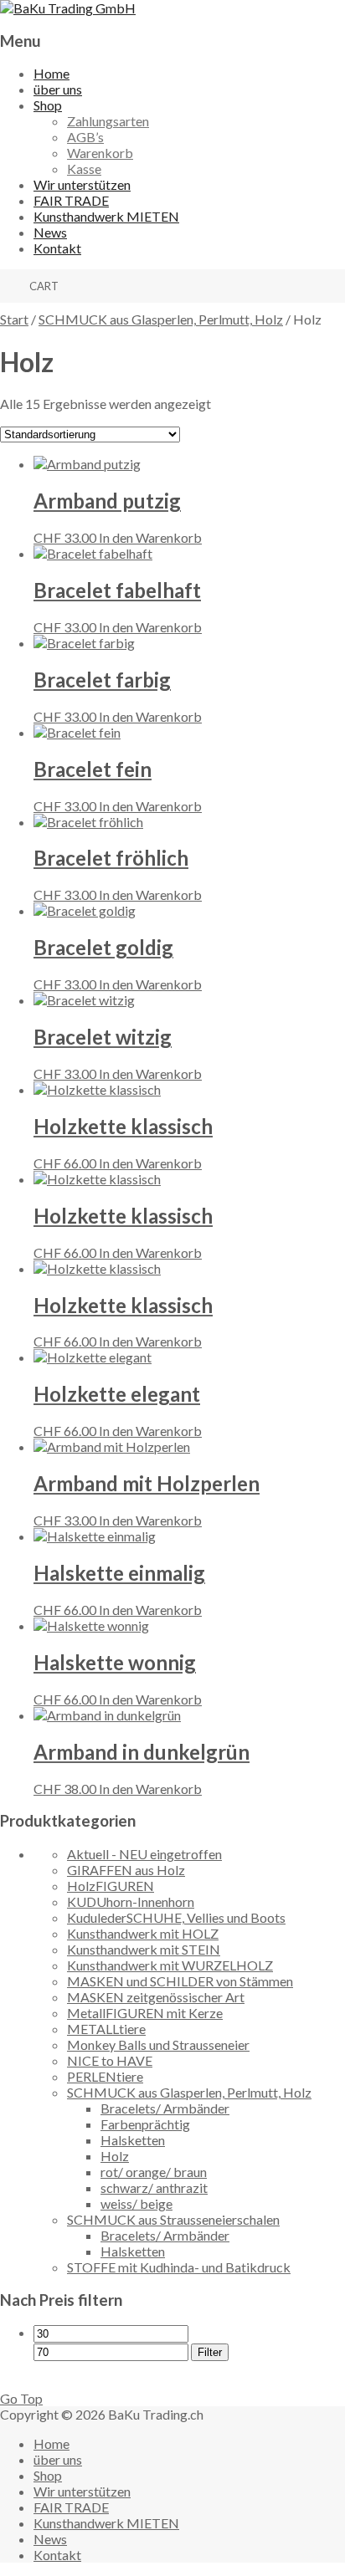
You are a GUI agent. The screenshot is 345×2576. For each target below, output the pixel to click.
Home (51, 73)
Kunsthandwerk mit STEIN (144, 1949)
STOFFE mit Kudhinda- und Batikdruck (179, 2267)
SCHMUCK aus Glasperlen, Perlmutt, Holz (161, 319)
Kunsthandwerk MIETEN (106, 216)
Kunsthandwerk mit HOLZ (143, 1933)
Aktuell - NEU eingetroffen (144, 1854)
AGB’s (85, 137)
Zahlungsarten (108, 121)
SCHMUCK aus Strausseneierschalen (173, 2219)
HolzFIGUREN (111, 1886)
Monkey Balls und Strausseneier (158, 2044)
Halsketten (133, 2140)
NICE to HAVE (110, 2060)
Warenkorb (100, 153)
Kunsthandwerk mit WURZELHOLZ (170, 1965)
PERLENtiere (105, 2076)
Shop (48, 105)
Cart (44, 286)
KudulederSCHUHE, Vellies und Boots (176, 1917)
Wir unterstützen (82, 184)
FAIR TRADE (71, 200)
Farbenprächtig (145, 2124)
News (50, 232)
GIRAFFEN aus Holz (126, 1870)
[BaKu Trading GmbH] (68, 8)
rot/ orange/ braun (154, 2172)
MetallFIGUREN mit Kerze (145, 2013)
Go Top (21, 2398)
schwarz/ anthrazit (154, 2188)
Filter (210, 2352)
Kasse (84, 169)
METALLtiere (106, 2029)
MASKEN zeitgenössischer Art (156, 1997)
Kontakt (57, 248)
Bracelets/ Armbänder (165, 2108)
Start (14, 319)
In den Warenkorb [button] (150, 537)
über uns (58, 89)
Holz (115, 2156)
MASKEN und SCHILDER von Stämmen (180, 1981)
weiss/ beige (136, 2203)
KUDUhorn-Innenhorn (131, 1901)
